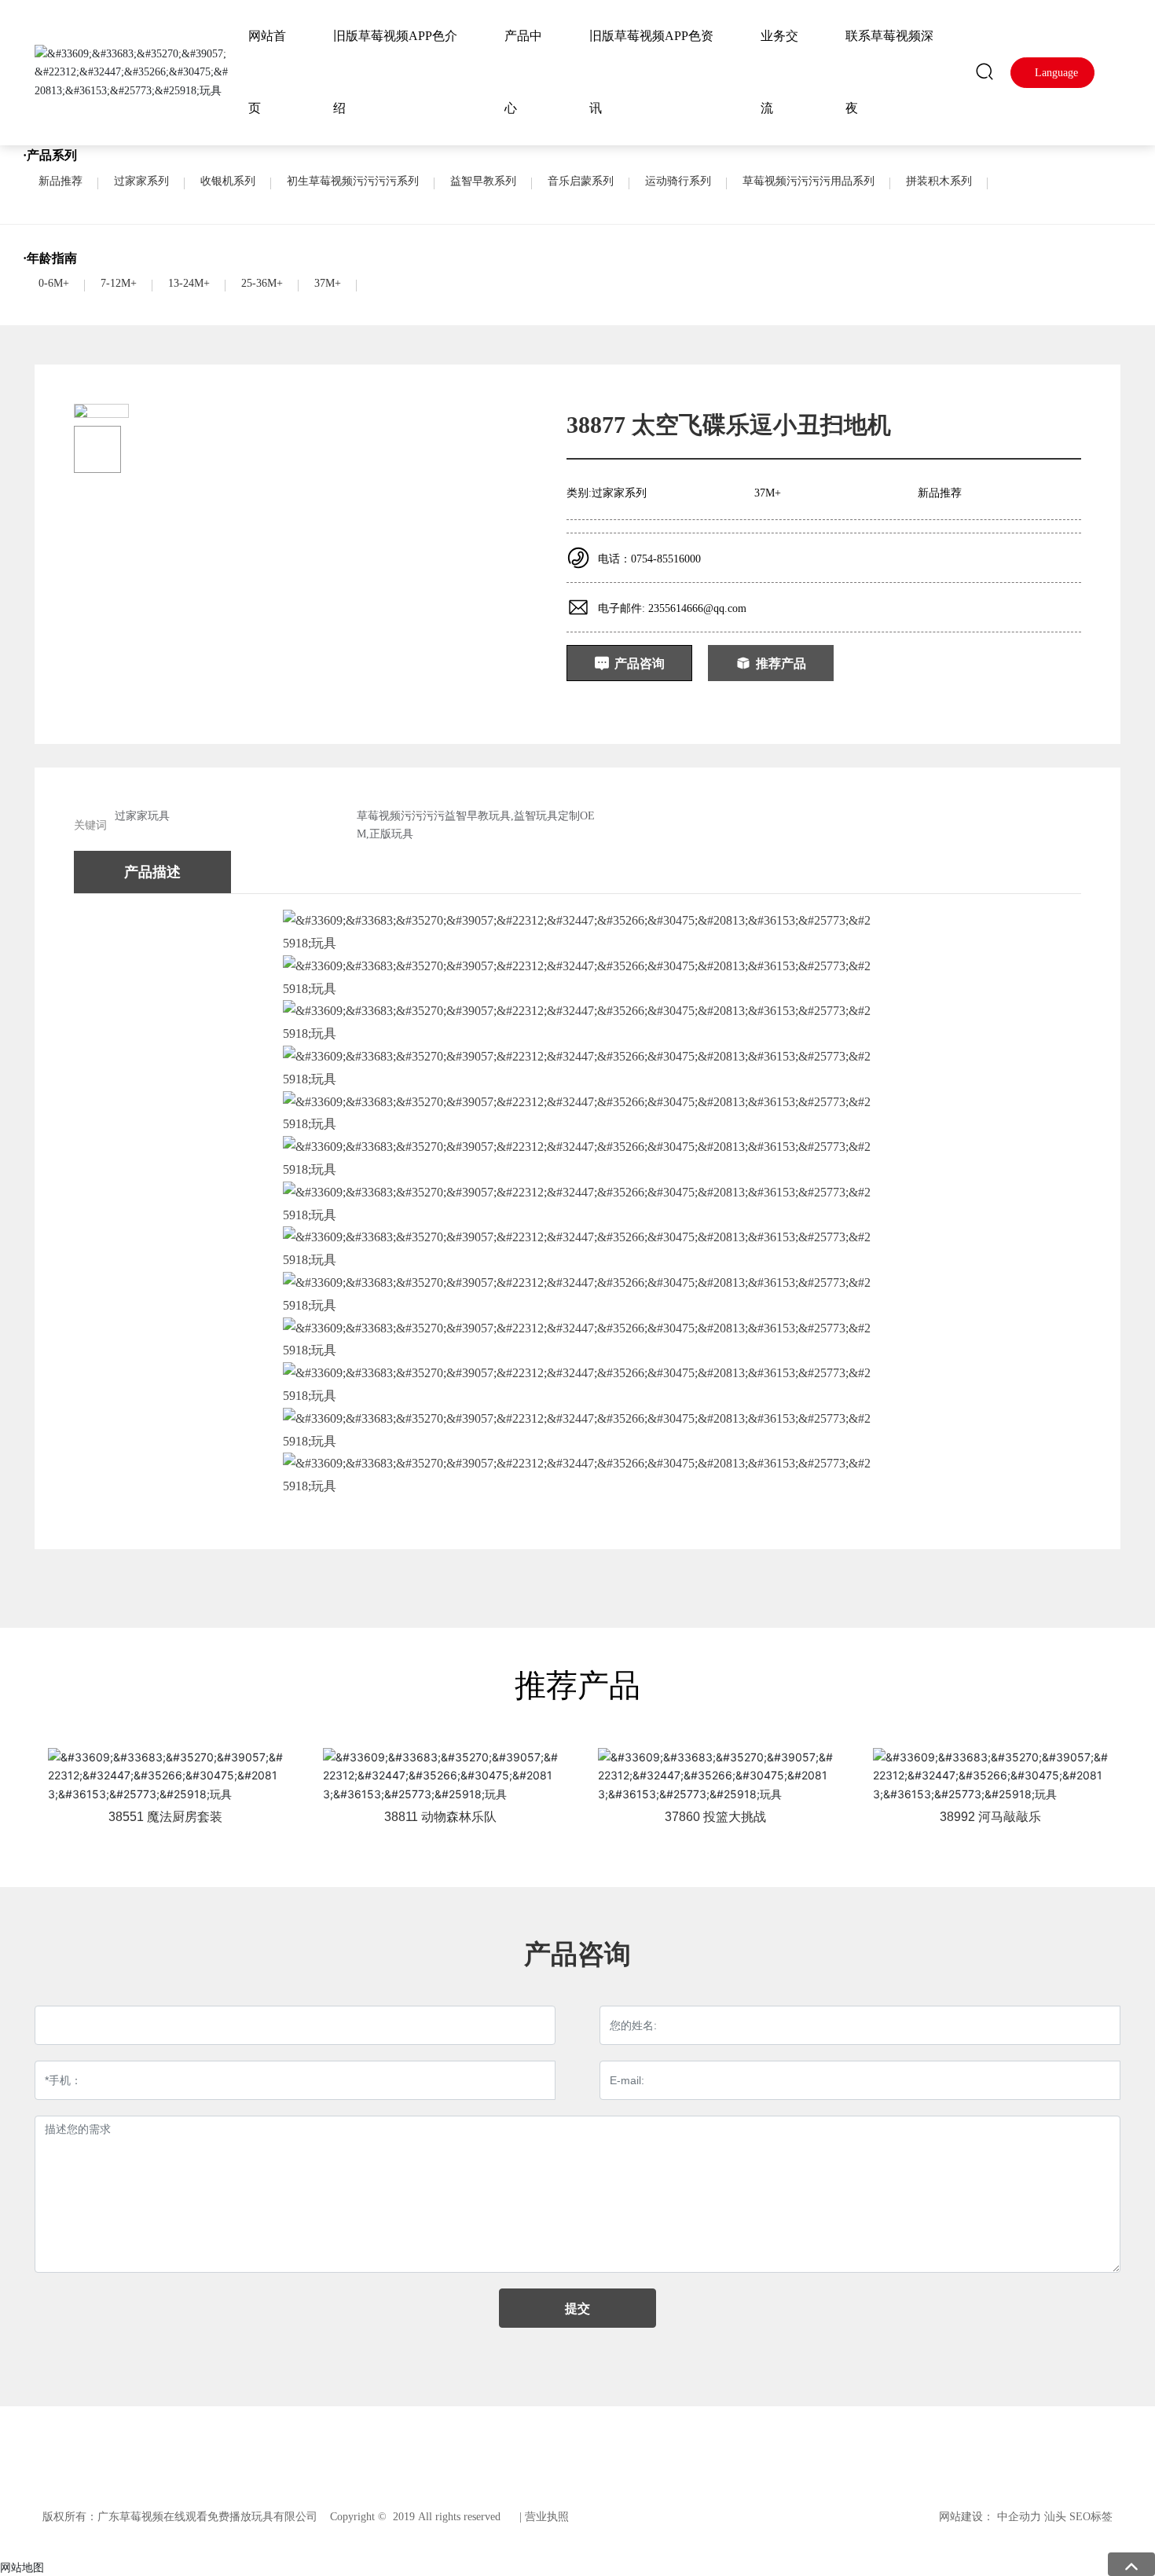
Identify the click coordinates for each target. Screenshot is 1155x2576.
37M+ (328, 283)
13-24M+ (189, 283)
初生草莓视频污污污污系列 (353, 181)
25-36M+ (262, 283)
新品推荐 (60, 181)
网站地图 (22, 2567)
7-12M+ (119, 283)
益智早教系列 (483, 181)
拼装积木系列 (939, 181)
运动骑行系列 (678, 181)
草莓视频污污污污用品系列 (808, 181)
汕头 (1055, 2517)
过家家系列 (141, 181)
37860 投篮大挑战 (715, 1817)
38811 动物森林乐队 (440, 1817)
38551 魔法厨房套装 (165, 1817)
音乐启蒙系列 (581, 181)
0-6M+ (54, 283)
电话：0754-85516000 (649, 559)
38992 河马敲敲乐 (990, 1817)
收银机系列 (228, 181)
